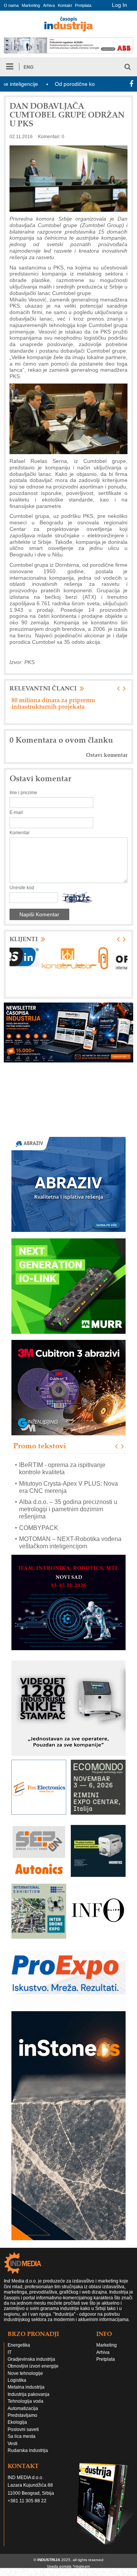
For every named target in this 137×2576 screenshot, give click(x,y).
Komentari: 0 (51, 137)
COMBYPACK (39, 1528)
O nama (11, 5)
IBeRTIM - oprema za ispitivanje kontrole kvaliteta (62, 1469)
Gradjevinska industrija (31, 2359)
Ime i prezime (23, 793)
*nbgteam (81, 2566)
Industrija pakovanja (29, 2394)
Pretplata (83, 5)
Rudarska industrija (28, 2450)
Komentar (20, 833)
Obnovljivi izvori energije (33, 2366)
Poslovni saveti (23, 2429)
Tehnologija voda (25, 2401)
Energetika (19, 2345)
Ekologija (17, 2422)
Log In (119, 5)
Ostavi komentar (107, 755)
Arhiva (49, 5)
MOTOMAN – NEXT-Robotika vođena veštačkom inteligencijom (70, 1543)
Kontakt (65, 5)
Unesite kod (22, 888)
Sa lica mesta (22, 2436)
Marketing (31, 5)
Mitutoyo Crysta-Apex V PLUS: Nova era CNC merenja (68, 1487)
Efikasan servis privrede (45, 700)
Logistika (17, 2380)
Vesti (13, 2444)
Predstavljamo (22, 2415)
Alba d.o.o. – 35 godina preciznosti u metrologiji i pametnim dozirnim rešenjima (68, 1509)
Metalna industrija (26, 2387)
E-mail (16, 812)
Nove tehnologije (25, 2373)
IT (10, 2352)
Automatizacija (23, 2408)
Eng (29, 67)
